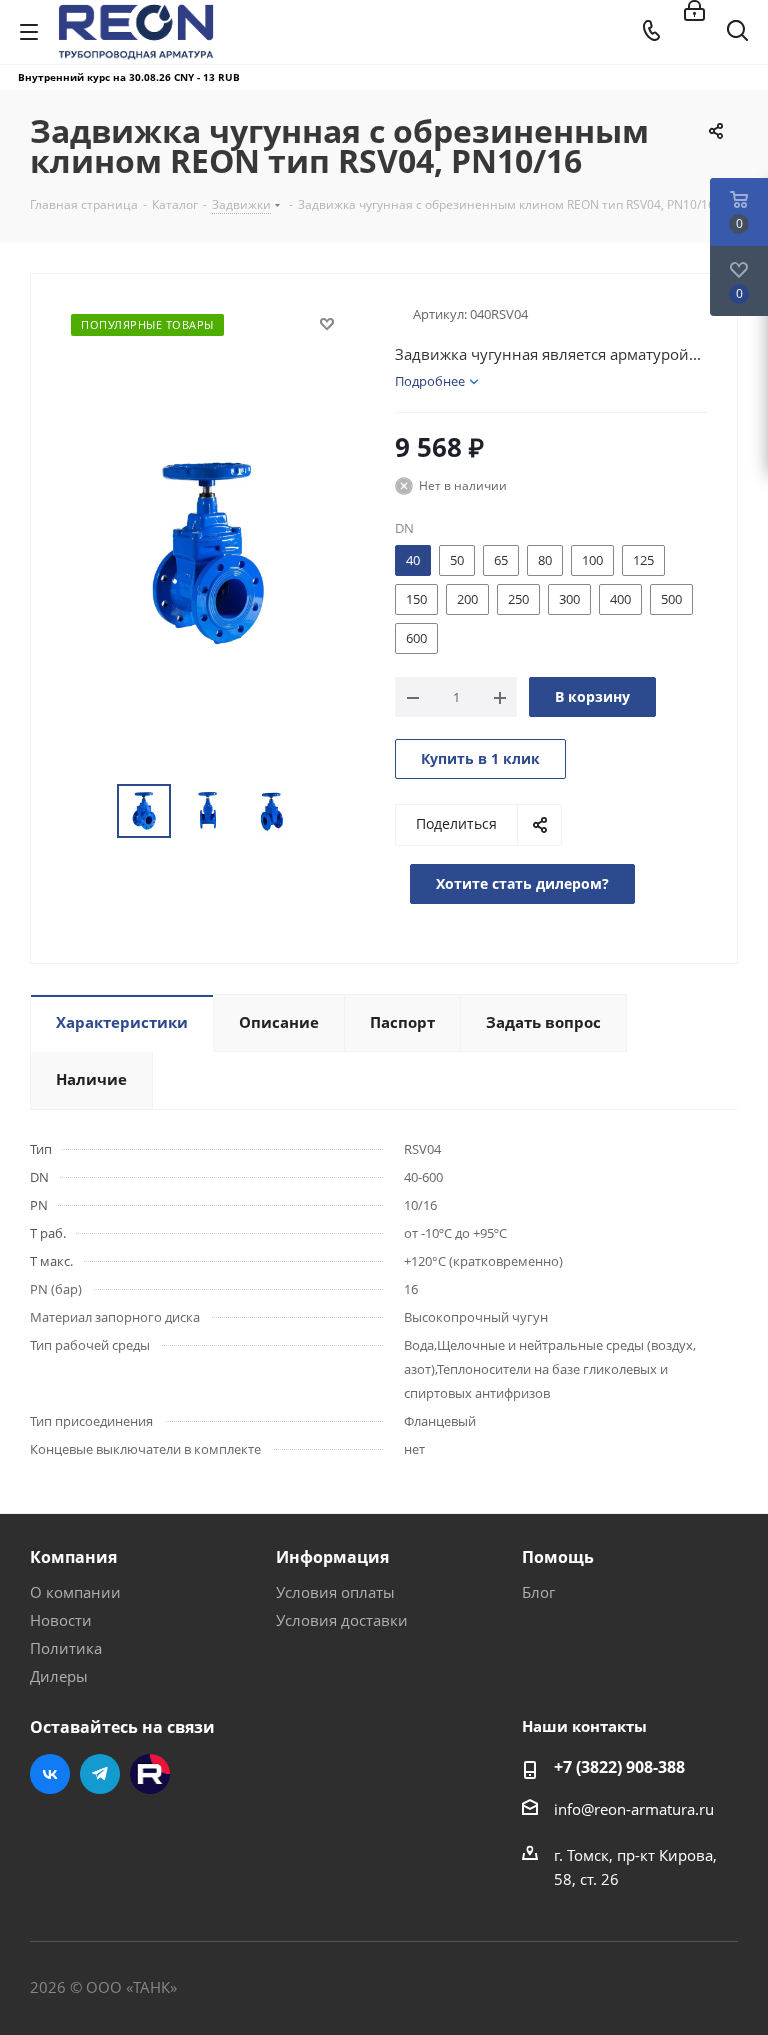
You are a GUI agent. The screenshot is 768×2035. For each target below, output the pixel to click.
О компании (75, 1592)
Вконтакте (50, 1774)
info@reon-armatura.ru (634, 1809)
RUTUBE (150, 1774)
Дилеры (59, 1676)
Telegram (100, 1774)
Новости (61, 1620)
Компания (73, 1557)
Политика (66, 1648)
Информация (332, 1557)
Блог (538, 1592)
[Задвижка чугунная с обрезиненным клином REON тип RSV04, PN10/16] (207, 552)
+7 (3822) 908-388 (619, 1767)
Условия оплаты (335, 1592)
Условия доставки (342, 1620)
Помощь (558, 1557)
